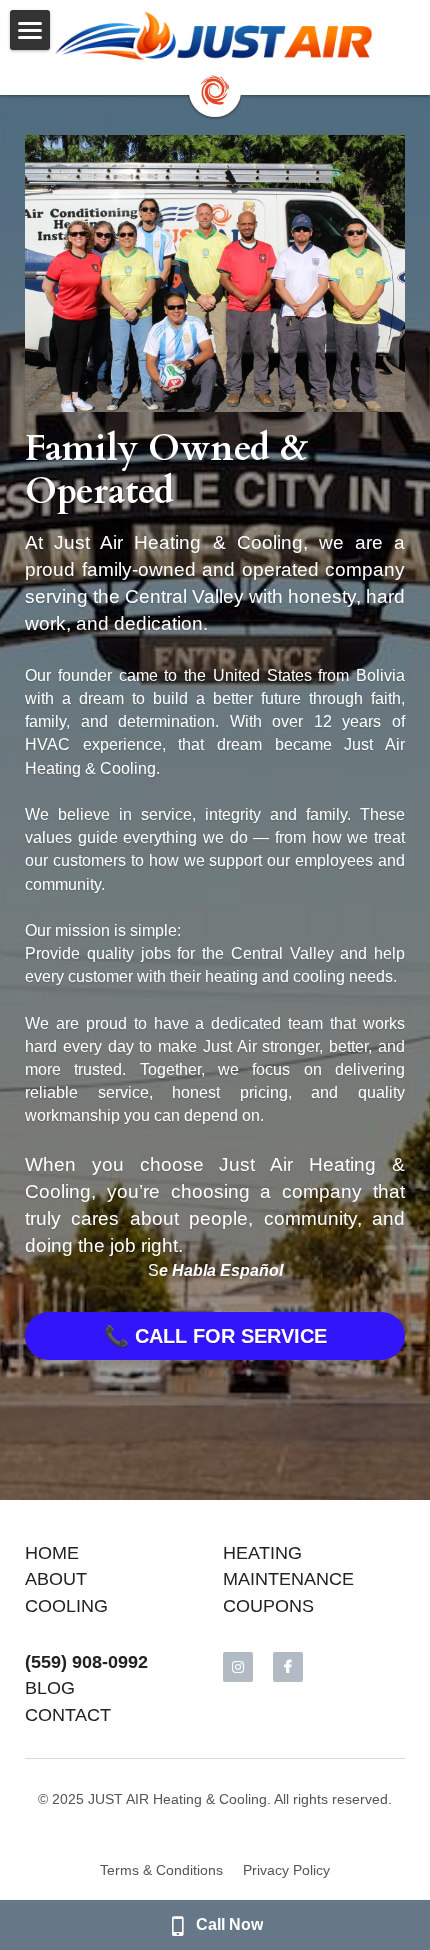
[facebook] (288, 1667)
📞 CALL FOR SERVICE (215, 1336)
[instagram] (238, 1667)
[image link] (215, 36)
